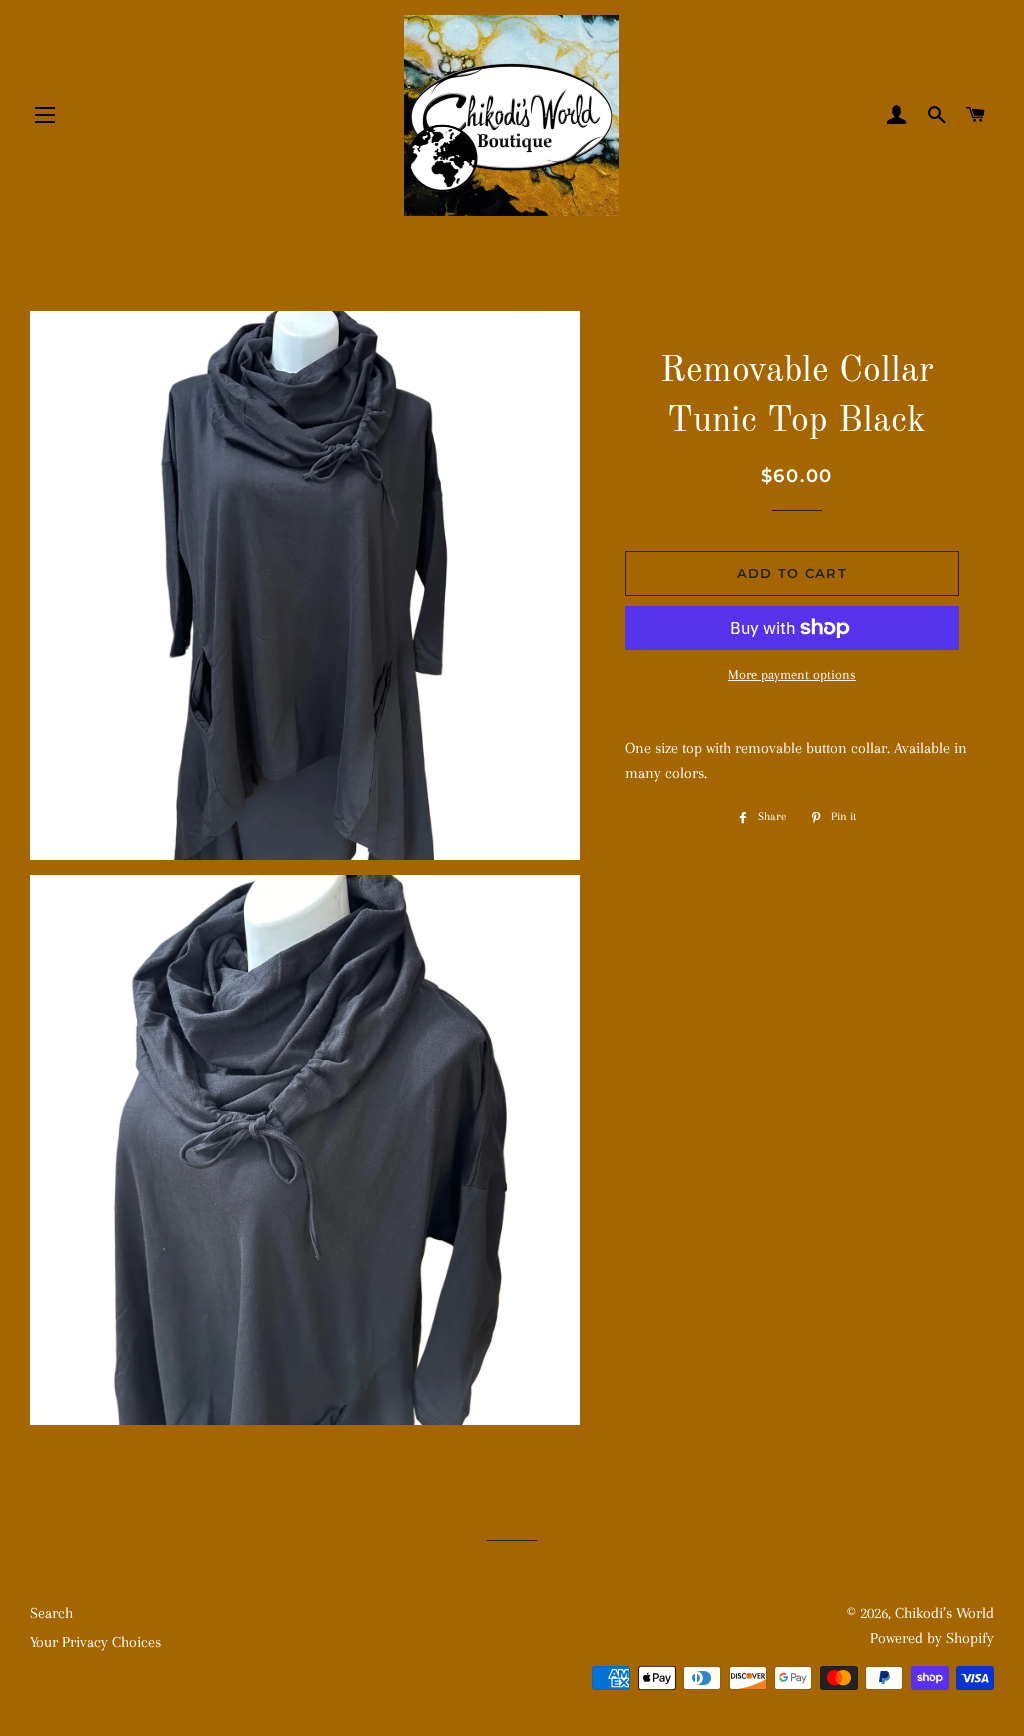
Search (51, 1613)
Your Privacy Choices (95, 1642)
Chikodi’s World (944, 1613)
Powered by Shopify (932, 1638)
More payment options (792, 674)
